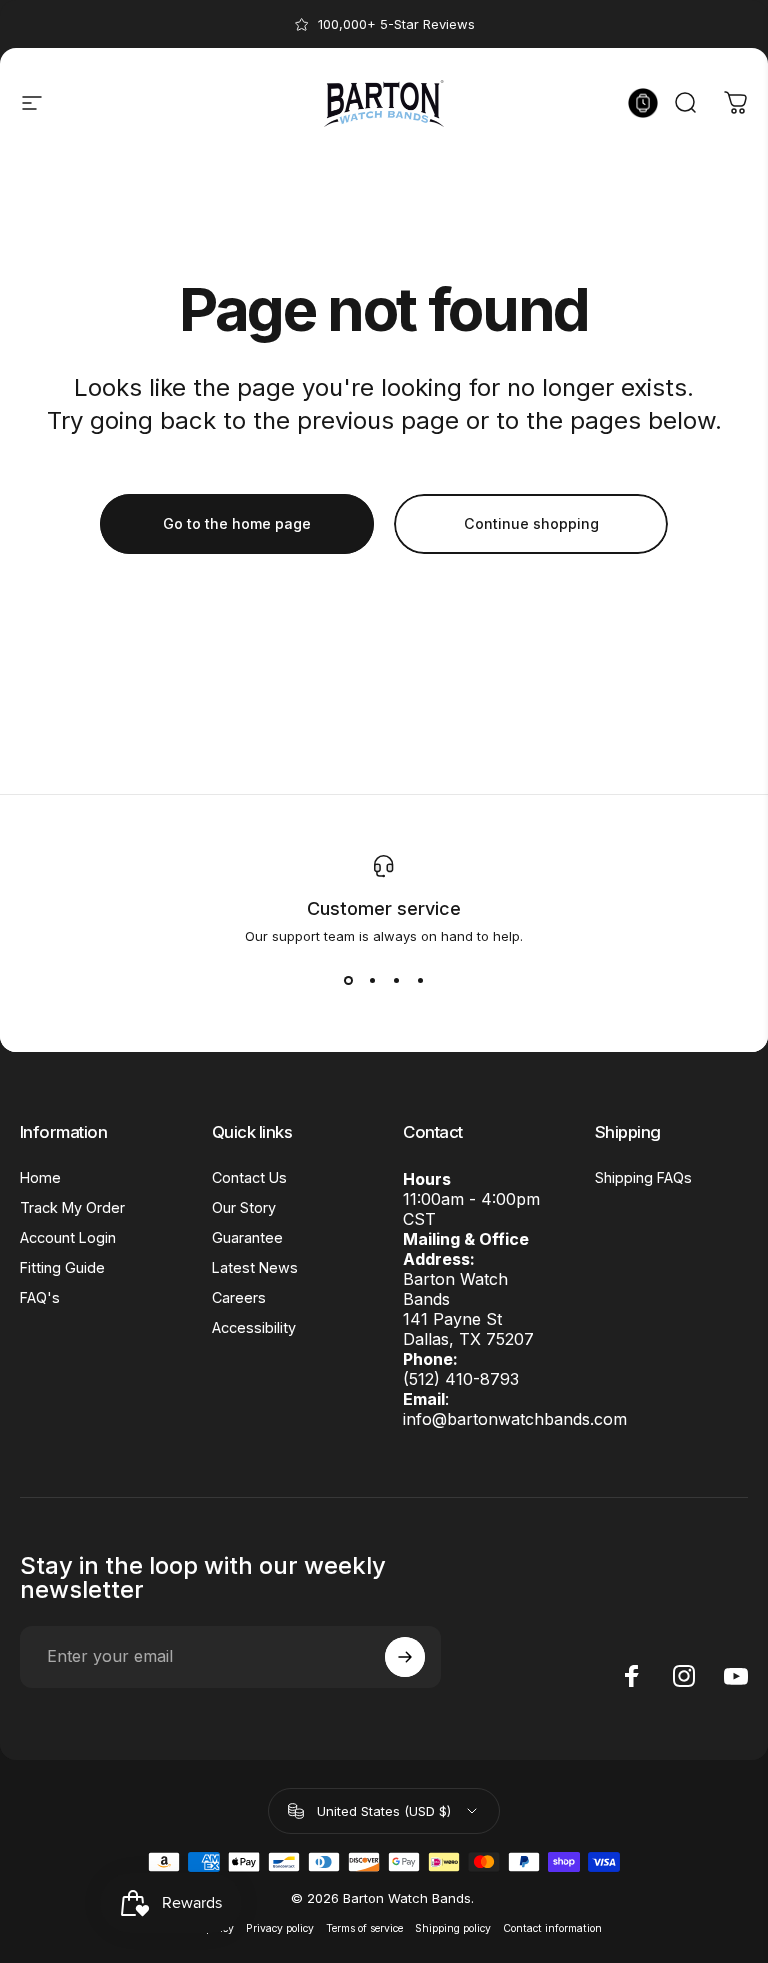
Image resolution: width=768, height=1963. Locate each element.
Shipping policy (453, 1928)
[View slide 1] (348, 980)
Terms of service (364, 1928)
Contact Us (249, 1177)
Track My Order (72, 1207)
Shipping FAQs (643, 1177)
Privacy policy (280, 1928)
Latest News (255, 1267)
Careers (239, 1297)
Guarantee (247, 1237)
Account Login (68, 1237)
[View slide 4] (420, 980)
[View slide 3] (396, 980)
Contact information (552, 1928)
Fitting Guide (62, 1267)
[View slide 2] (372, 980)
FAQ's (40, 1297)
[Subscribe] (405, 1657)
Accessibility (254, 1327)
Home (40, 1177)
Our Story (244, 1207)
